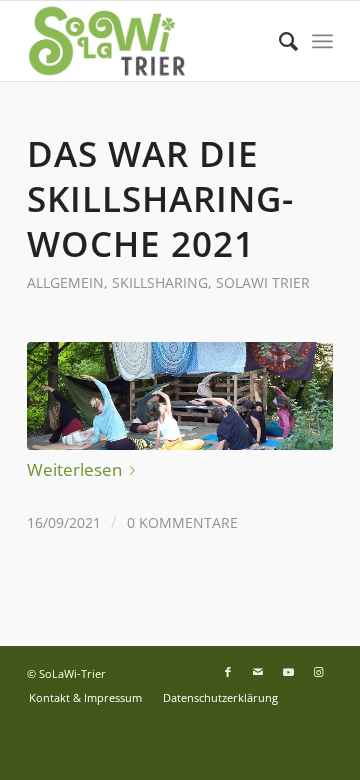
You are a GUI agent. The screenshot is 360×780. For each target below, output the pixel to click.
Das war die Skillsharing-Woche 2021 (160, 198)
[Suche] (278, 41)
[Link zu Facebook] (228, 672)
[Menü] (322, 41)
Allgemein (65, 282)
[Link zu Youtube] (288, 672)
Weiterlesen (74, 469)
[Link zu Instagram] (318, 672)
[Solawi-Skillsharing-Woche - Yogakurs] (180, 396)
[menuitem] (278, 41)
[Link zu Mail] (258, 672)
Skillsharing (160, 282)
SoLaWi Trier (263, 282)
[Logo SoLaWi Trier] (149, 41)
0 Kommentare (182, 522)
